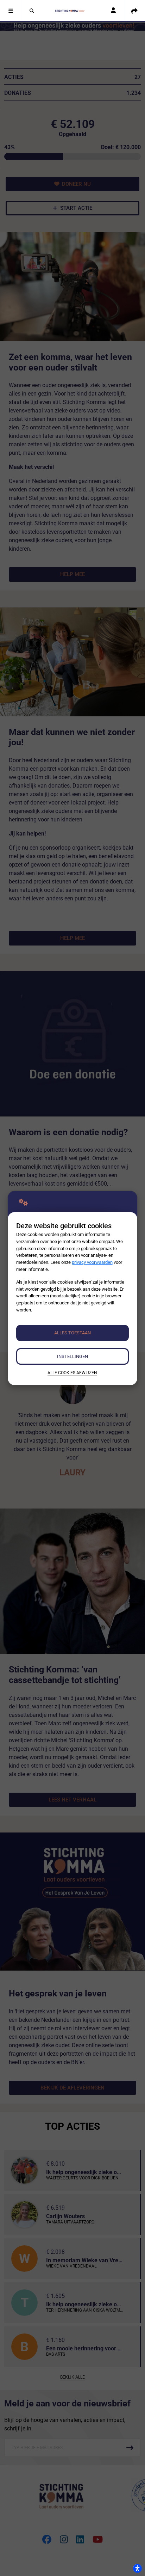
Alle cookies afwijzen (72, 1373)
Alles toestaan (72, 1333)
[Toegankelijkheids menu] (137, 2568)
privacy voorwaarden (92, 1262)
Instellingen (72, 1356)
